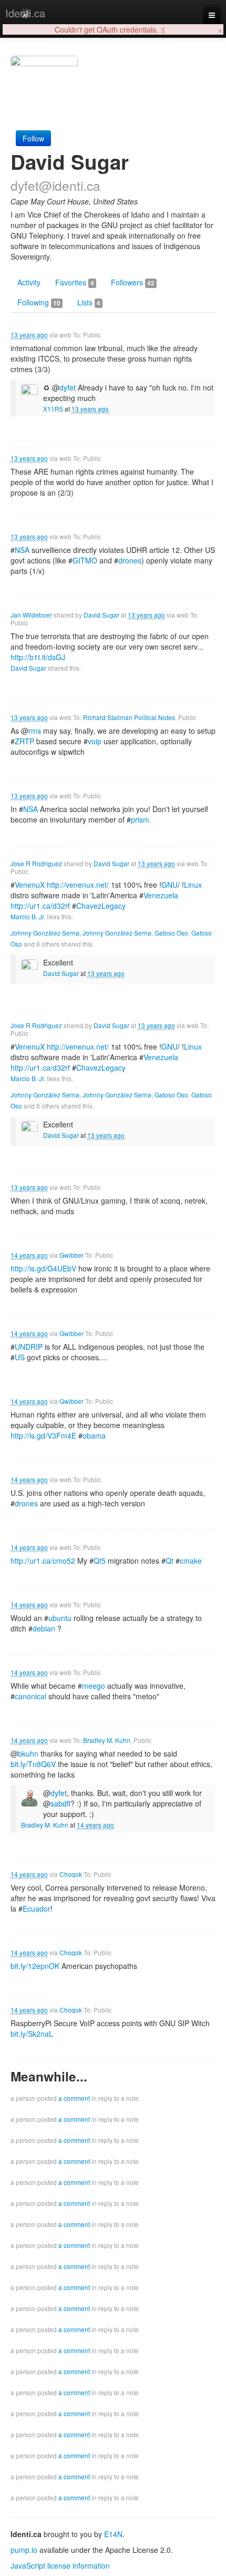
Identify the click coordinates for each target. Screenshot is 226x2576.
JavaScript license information (60, 2565)
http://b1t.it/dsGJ (38, 657)
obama (94, 1435)
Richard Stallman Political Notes (129, 717)
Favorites (75, 282)
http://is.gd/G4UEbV (43, 1268)
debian (44, 1628)
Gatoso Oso (171, 933)
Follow (33, 138)
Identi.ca (25, 13)
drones (130, 560)
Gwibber (71, 1255)
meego (94, 1686)
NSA (22, 550)
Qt (169, 1561)
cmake (191, 1561)
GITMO (85, 560)
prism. (141, 819)
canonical (30, 1696)
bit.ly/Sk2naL (32, 2034)
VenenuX (30, 885)
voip (95, 741)
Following (39, 302)
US (20, 1357)
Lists (89, 302)
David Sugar (101, 615)
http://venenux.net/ (78, 885)
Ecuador (37, 1908)
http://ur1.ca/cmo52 (43, 1561)
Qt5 (100, 1561)
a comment (74, 2098)
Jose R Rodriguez (36, 863)
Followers (133, 282)
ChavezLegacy (101, 906)
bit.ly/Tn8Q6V (33, 1764)
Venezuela (161, 895)
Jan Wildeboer (31, 615)
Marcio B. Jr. (28, 916)
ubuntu (60, 1618)
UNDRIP (29, 1347)
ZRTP (24, 741)
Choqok (71, 1874)
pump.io (24, 2550)
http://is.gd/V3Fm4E (43, 1435)
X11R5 (53, 409)
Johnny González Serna (45, 933)
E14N (113, 2534)
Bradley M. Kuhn (107, 1740)
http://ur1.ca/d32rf (40, 906)
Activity (29, 282)
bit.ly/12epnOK (35, 1966)
